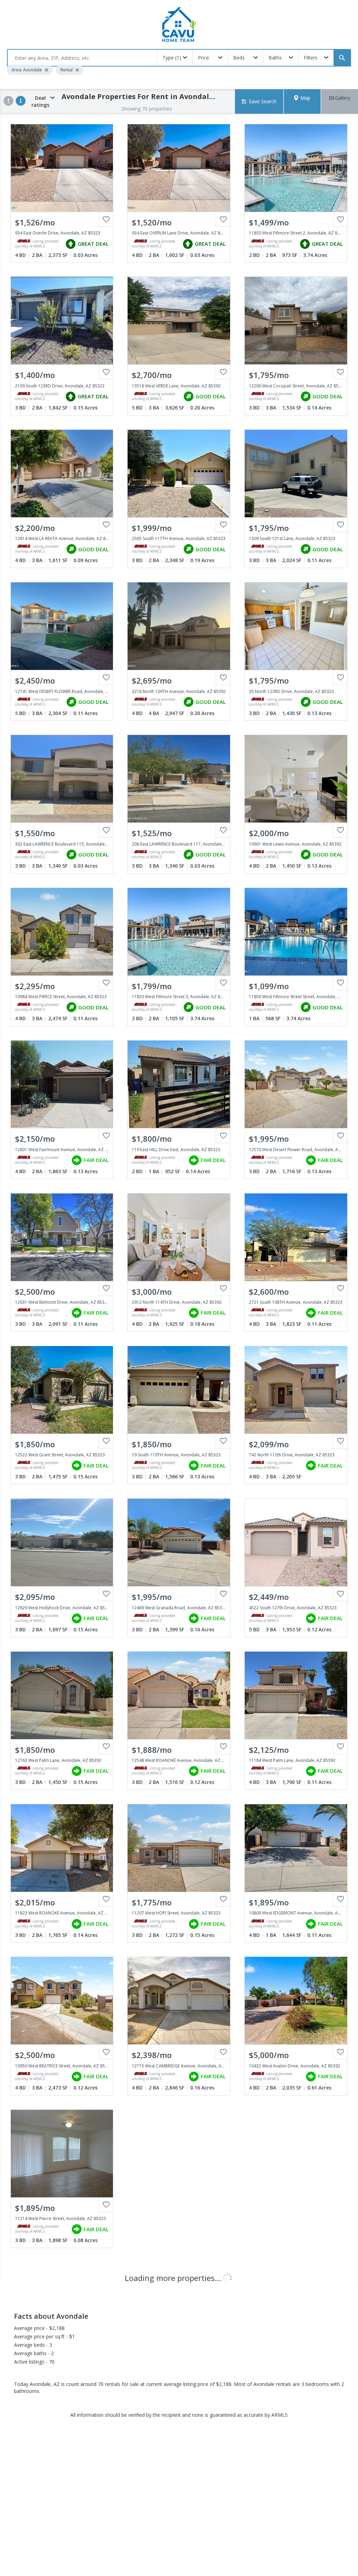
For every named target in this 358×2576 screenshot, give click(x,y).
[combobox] (82, 58)
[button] (302, 101)
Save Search (263, 101)
